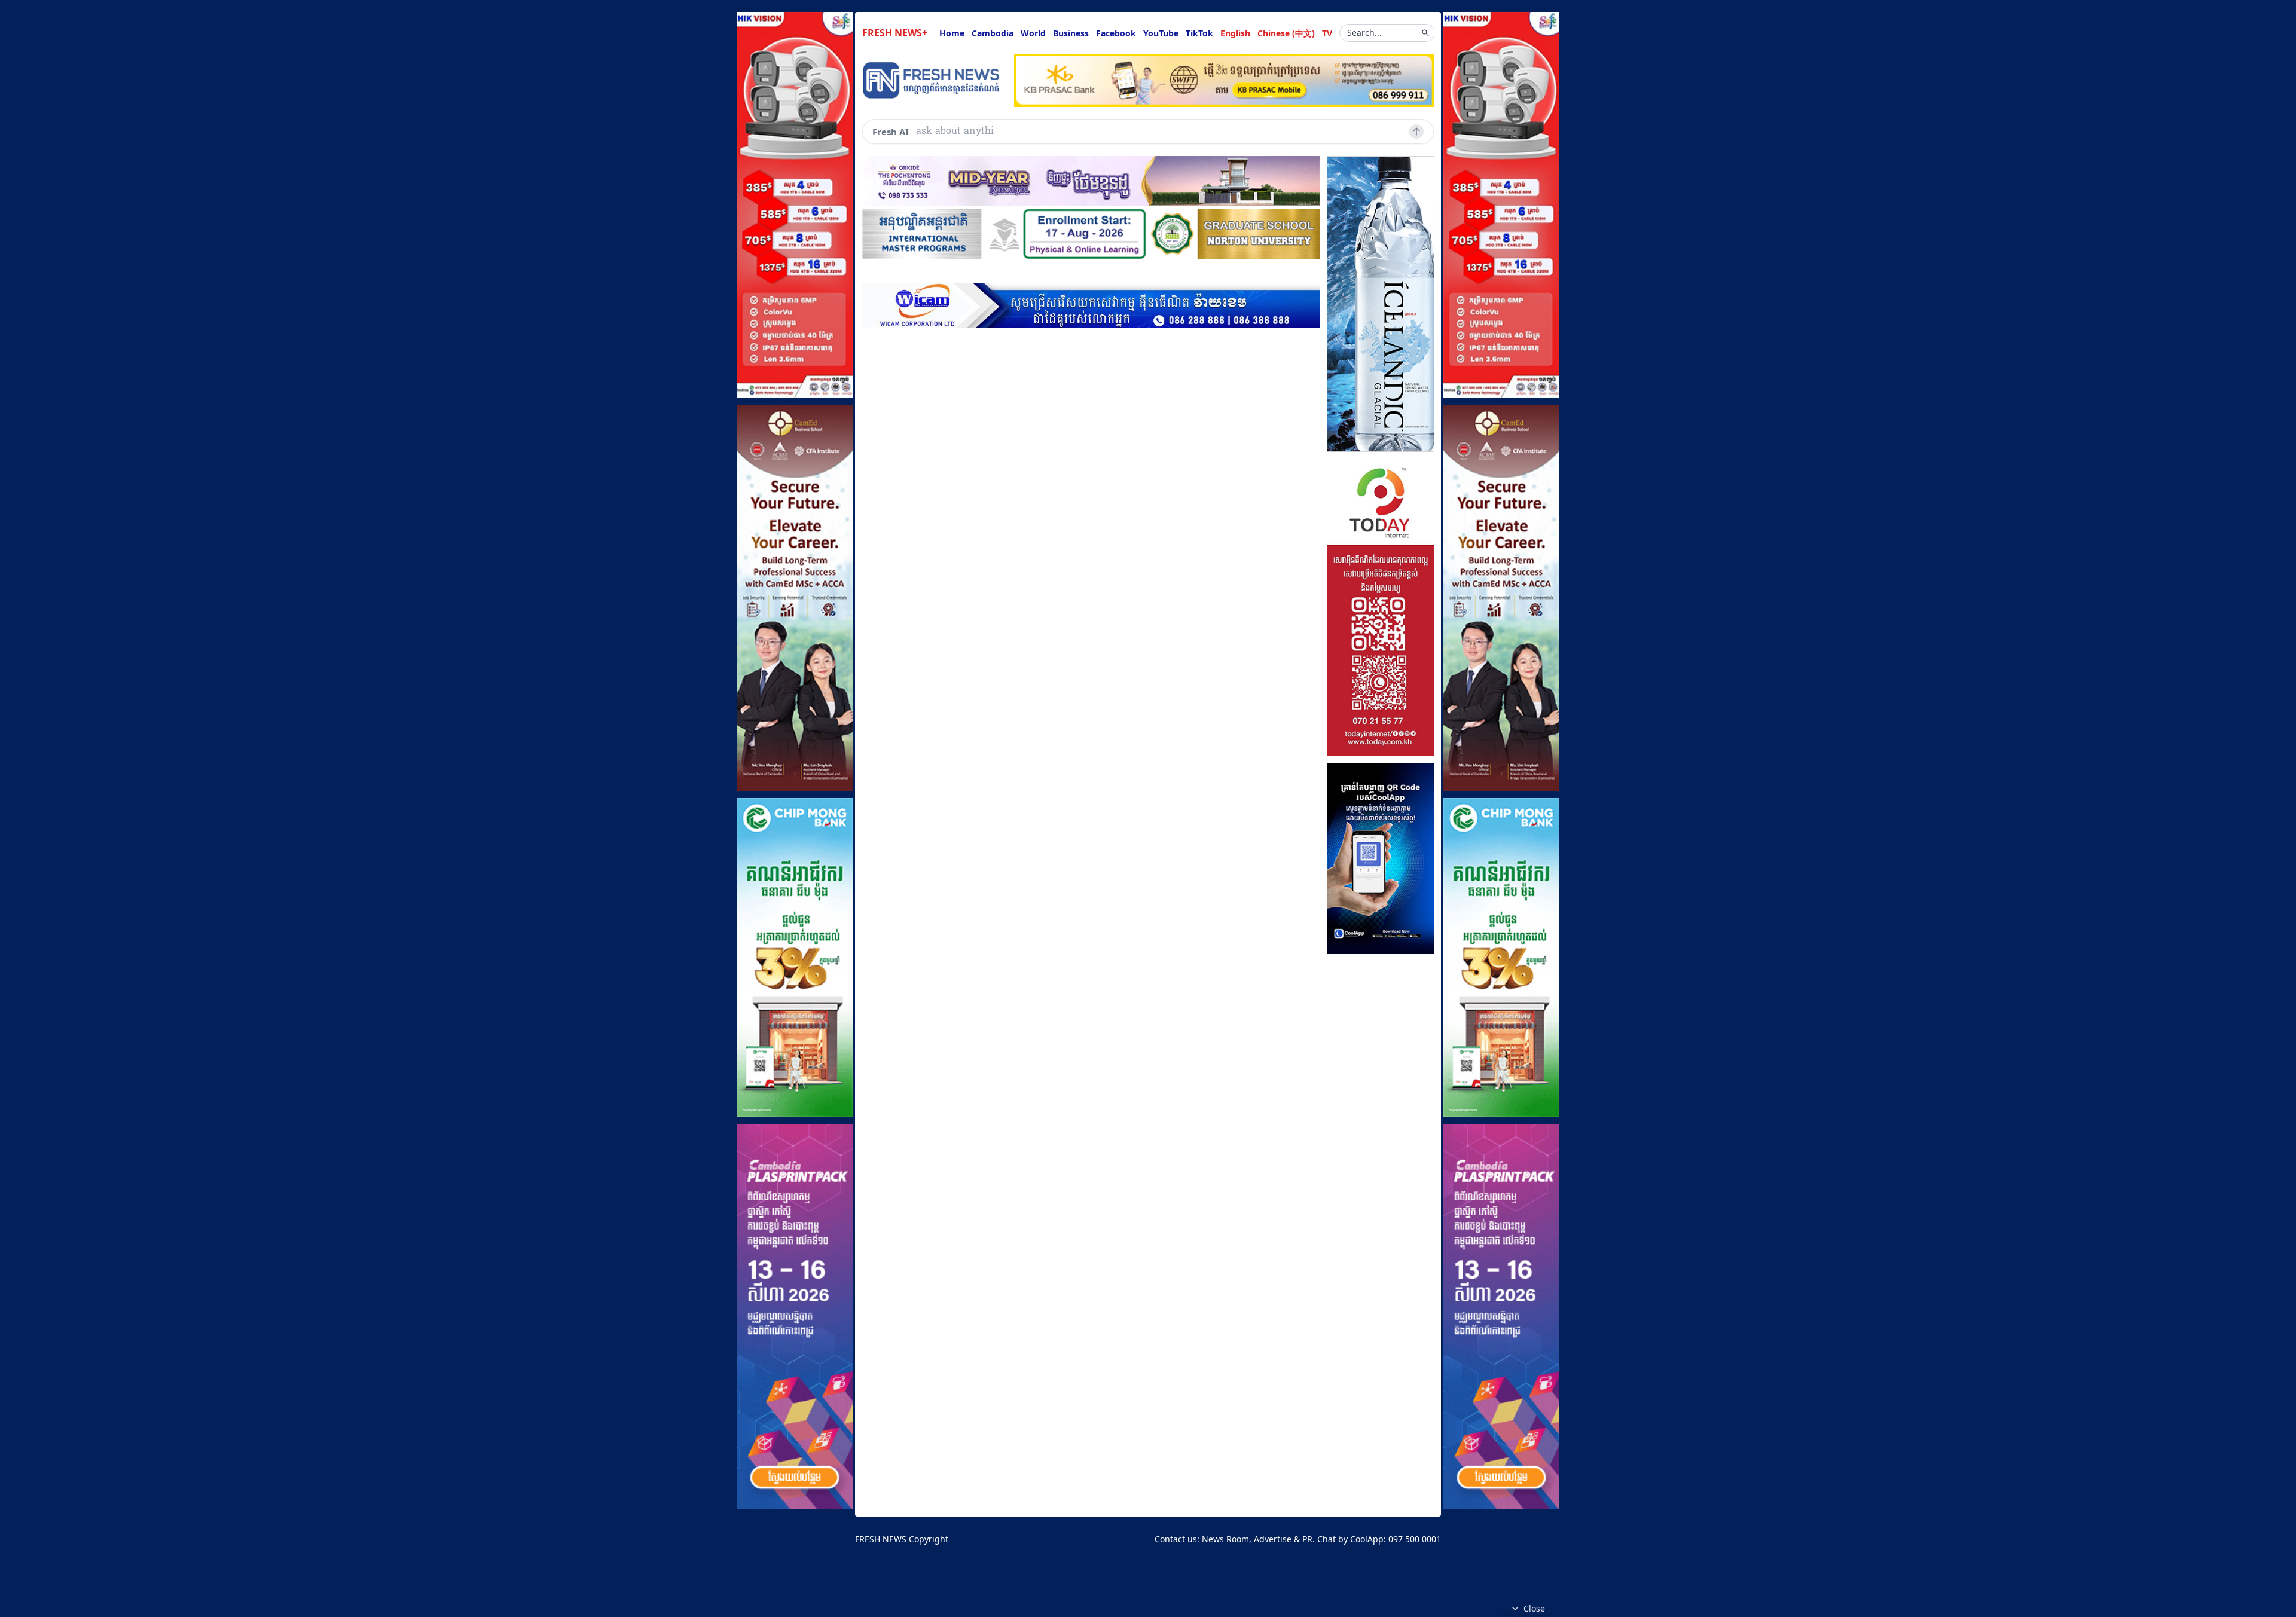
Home (952, 33)
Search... (1364, 33)
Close (1534, 1608)
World (1033, 33)
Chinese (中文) (1286, 33)
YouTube (1161, 33)
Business (1071, 33)
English (1235, 33)
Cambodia (993, 33)
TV (1327, 33)
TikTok (1199, 33)
